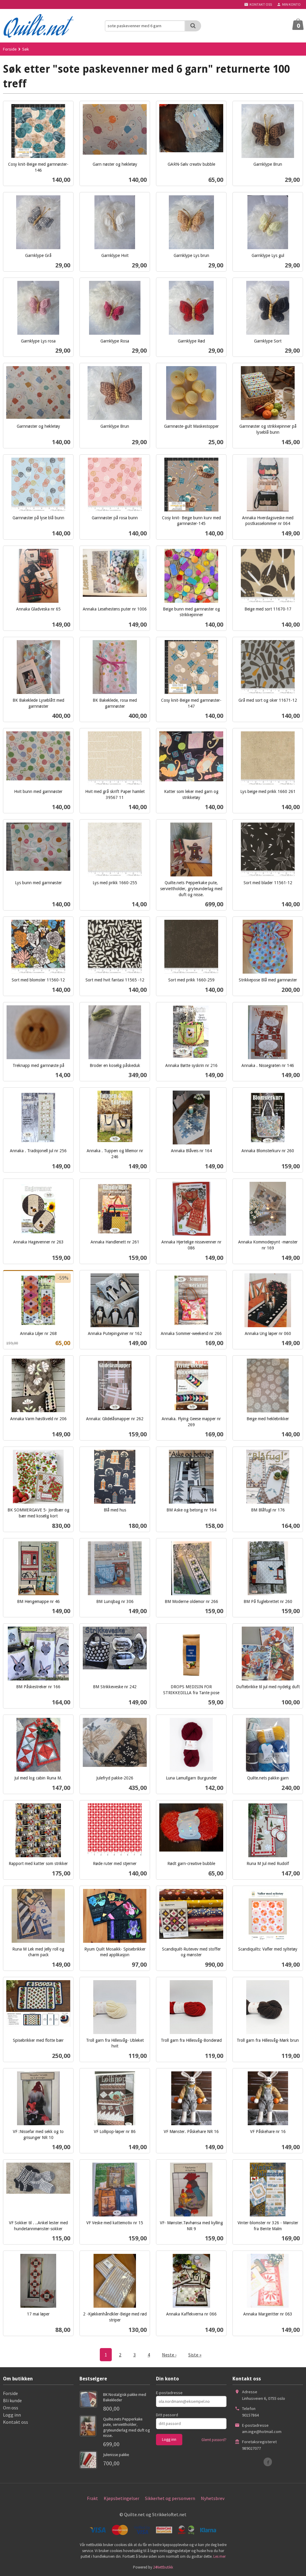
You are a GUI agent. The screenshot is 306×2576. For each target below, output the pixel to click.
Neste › (169, 2355)
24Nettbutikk (163, 2567)
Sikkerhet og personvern (170, 2498)
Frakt (92, 2498)
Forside (10, 49)
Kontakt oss (16, 2422)
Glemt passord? (214, 2440)
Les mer (219, 2556)
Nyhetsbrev (213, 2498)
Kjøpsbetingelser (121, 2498)
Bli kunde (12, 2400)
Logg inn (12, 2415)
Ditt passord (167, 2415)
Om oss (11, 2408)
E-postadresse (169, 2393)
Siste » (195, 2355)
